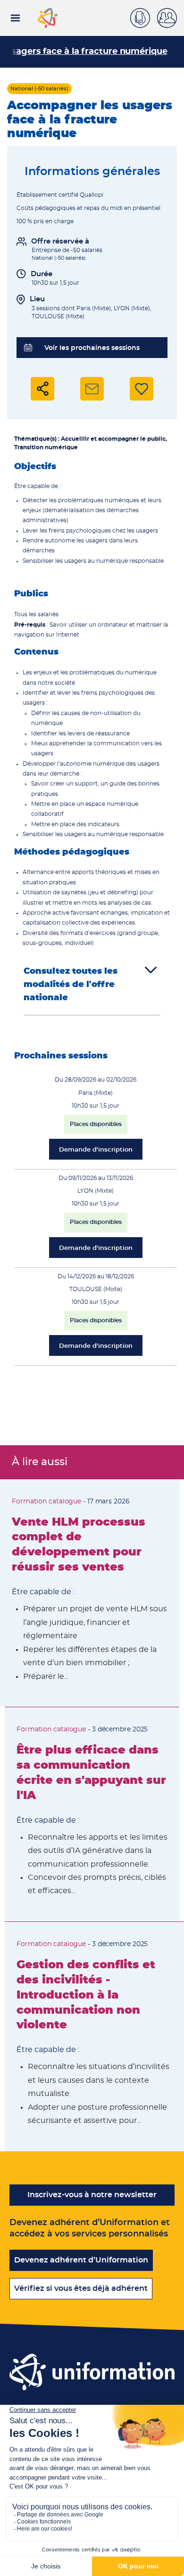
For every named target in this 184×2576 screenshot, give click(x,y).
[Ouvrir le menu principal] (15, 18)
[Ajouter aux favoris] (142, 389)
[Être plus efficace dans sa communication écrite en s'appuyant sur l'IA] (92, 1814)
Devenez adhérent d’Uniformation (81, 2260)
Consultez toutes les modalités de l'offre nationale (71, 985)
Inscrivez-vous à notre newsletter (92, 2195)
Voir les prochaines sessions (92, 348)
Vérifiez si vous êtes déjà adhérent (81, 2288)
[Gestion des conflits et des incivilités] (94, 2037)
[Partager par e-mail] (92, 389)
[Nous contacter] (144, 17)
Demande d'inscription (96, 1150)
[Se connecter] (171, 18)
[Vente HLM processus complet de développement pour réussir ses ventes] (90, 1593)
